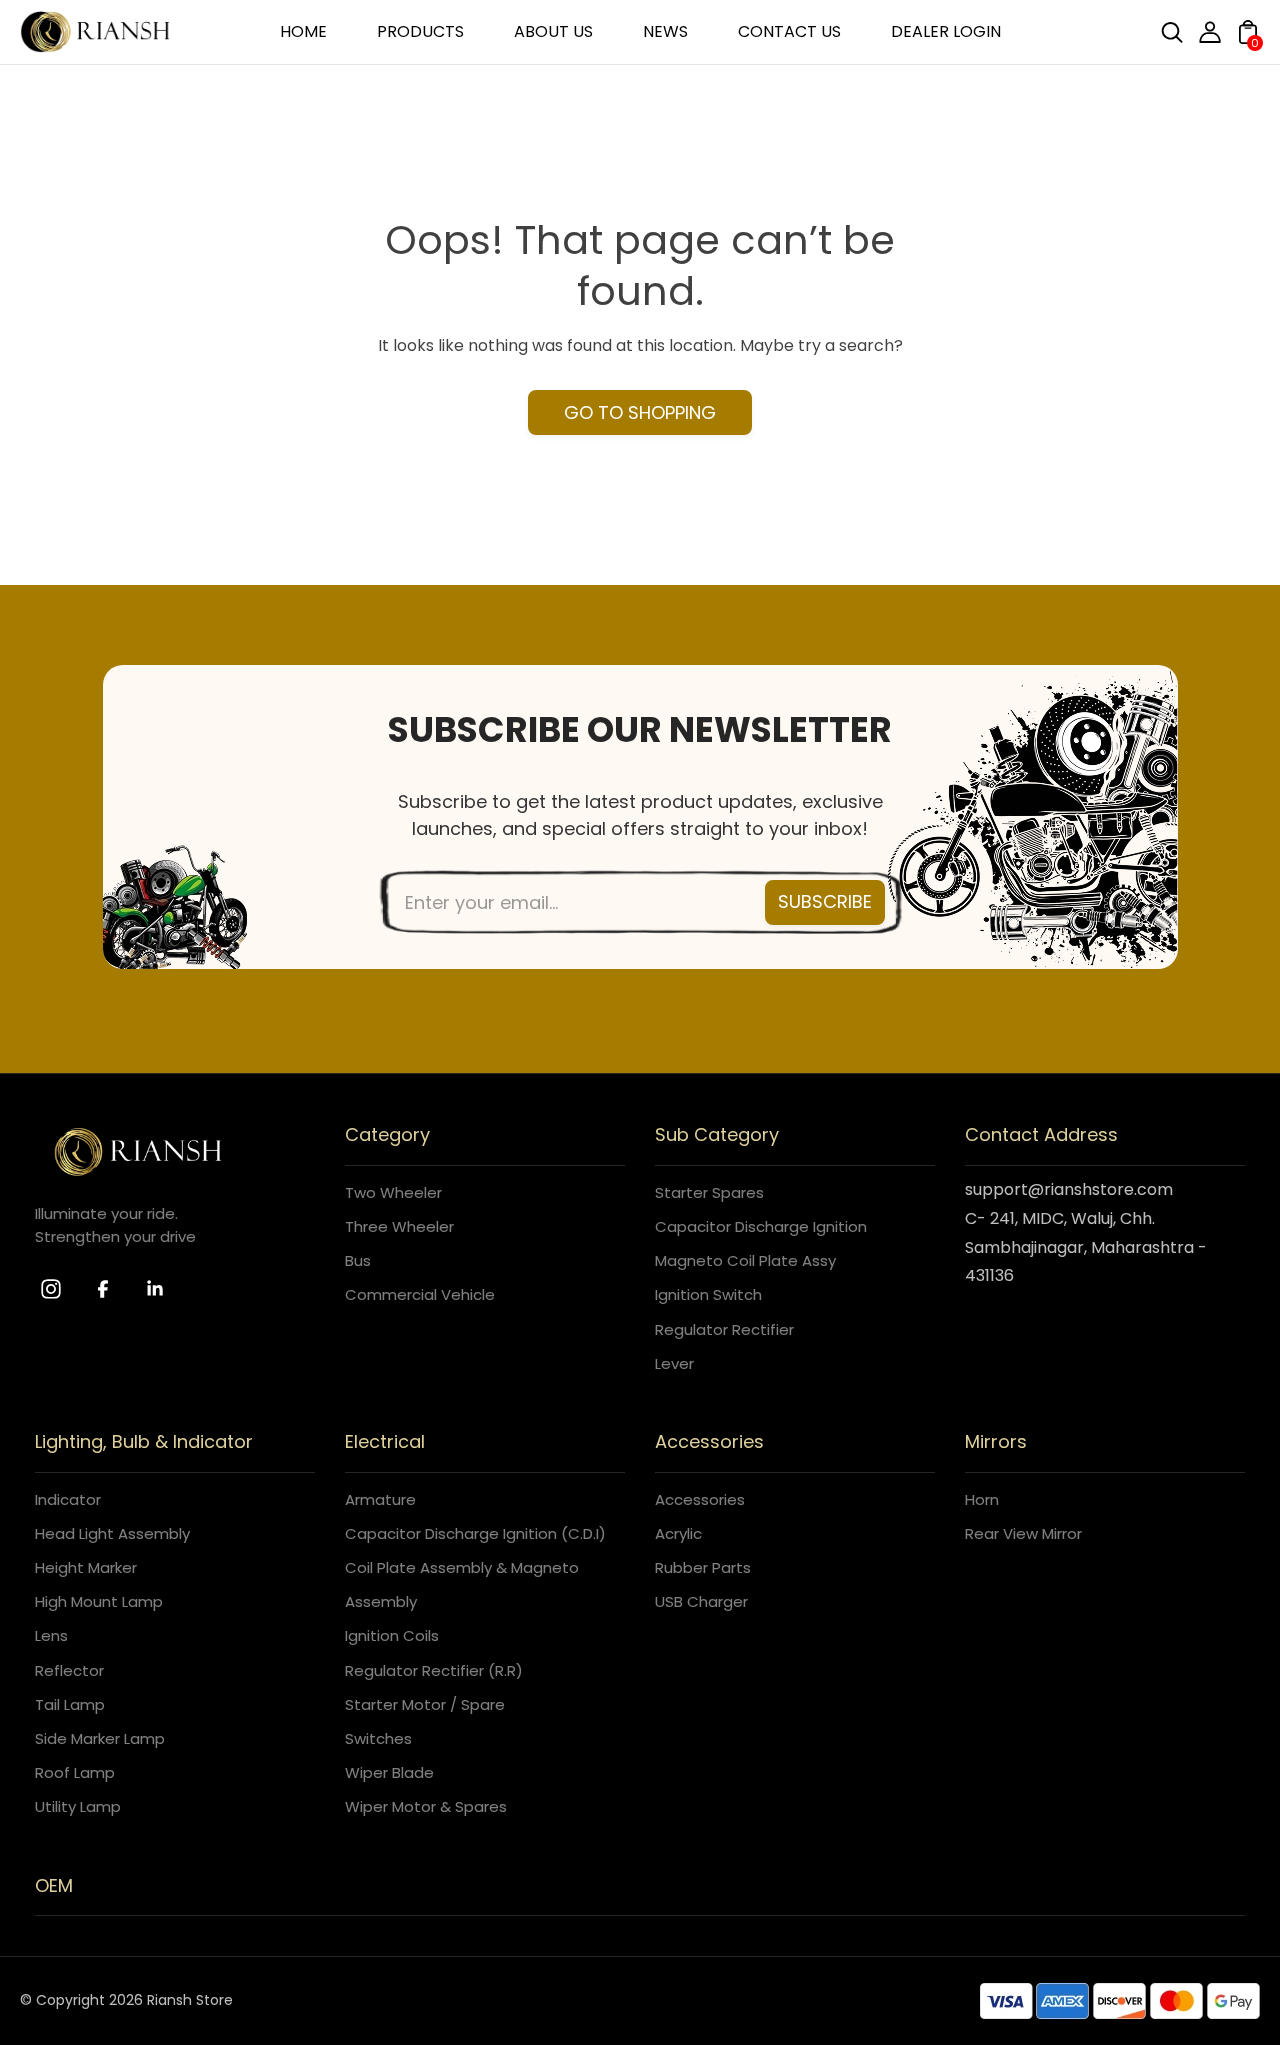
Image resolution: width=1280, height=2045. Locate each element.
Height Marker (86, 1567)
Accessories (700, 1499)
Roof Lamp (75, 1772)
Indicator (68, 1499)
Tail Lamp (70, 1704)
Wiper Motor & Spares (426, 1806)
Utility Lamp (78, 1806)
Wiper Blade (389, 1772)
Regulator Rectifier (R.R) (434, 1670)
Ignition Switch (708, 1294)
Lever (674, 1363)
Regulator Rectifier (724, 1329)
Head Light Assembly (112, 1533)
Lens (51, 1635)
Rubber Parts (703, 1567)
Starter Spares (709, 1192)
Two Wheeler (393, 1192)
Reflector (69, 1670)
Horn (982, 1499)
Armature (380, 1499)
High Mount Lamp (99, 1601)
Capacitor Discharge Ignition (761, 1226)
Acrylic (678, 1533)
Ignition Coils (392, 1635)
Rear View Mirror (1023, 1533)
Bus (358, 1260)
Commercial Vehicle (420, 1294)
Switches (378, 1738)
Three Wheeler (399, 1226)
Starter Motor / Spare (425, 1704)
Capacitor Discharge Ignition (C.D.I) (475, 1533)
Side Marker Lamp (100, 1738)
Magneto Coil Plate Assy (745, 1260)
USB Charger (701, 1601)
